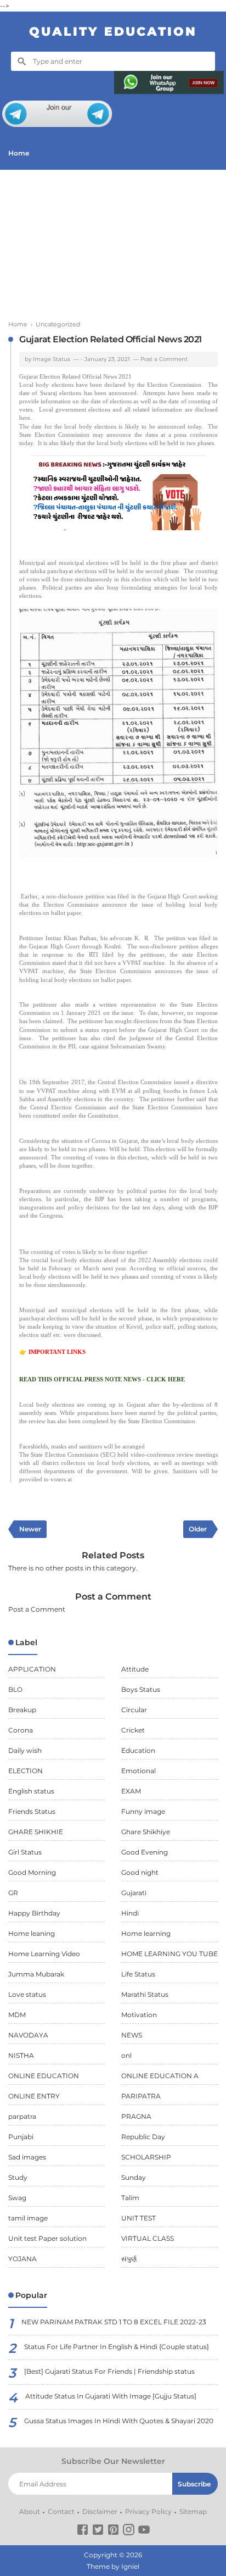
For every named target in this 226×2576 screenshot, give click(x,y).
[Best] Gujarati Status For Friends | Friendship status (109, 2371)
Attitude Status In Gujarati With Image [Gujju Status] (111, 2396)
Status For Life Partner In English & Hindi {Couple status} (117, 2347)
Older (198, 1529)
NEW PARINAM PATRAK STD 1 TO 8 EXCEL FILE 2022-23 (114, 2322)
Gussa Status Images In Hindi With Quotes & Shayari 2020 (119, 2421)
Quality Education (113, 32)
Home (19, 153)
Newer (30, 1529)
